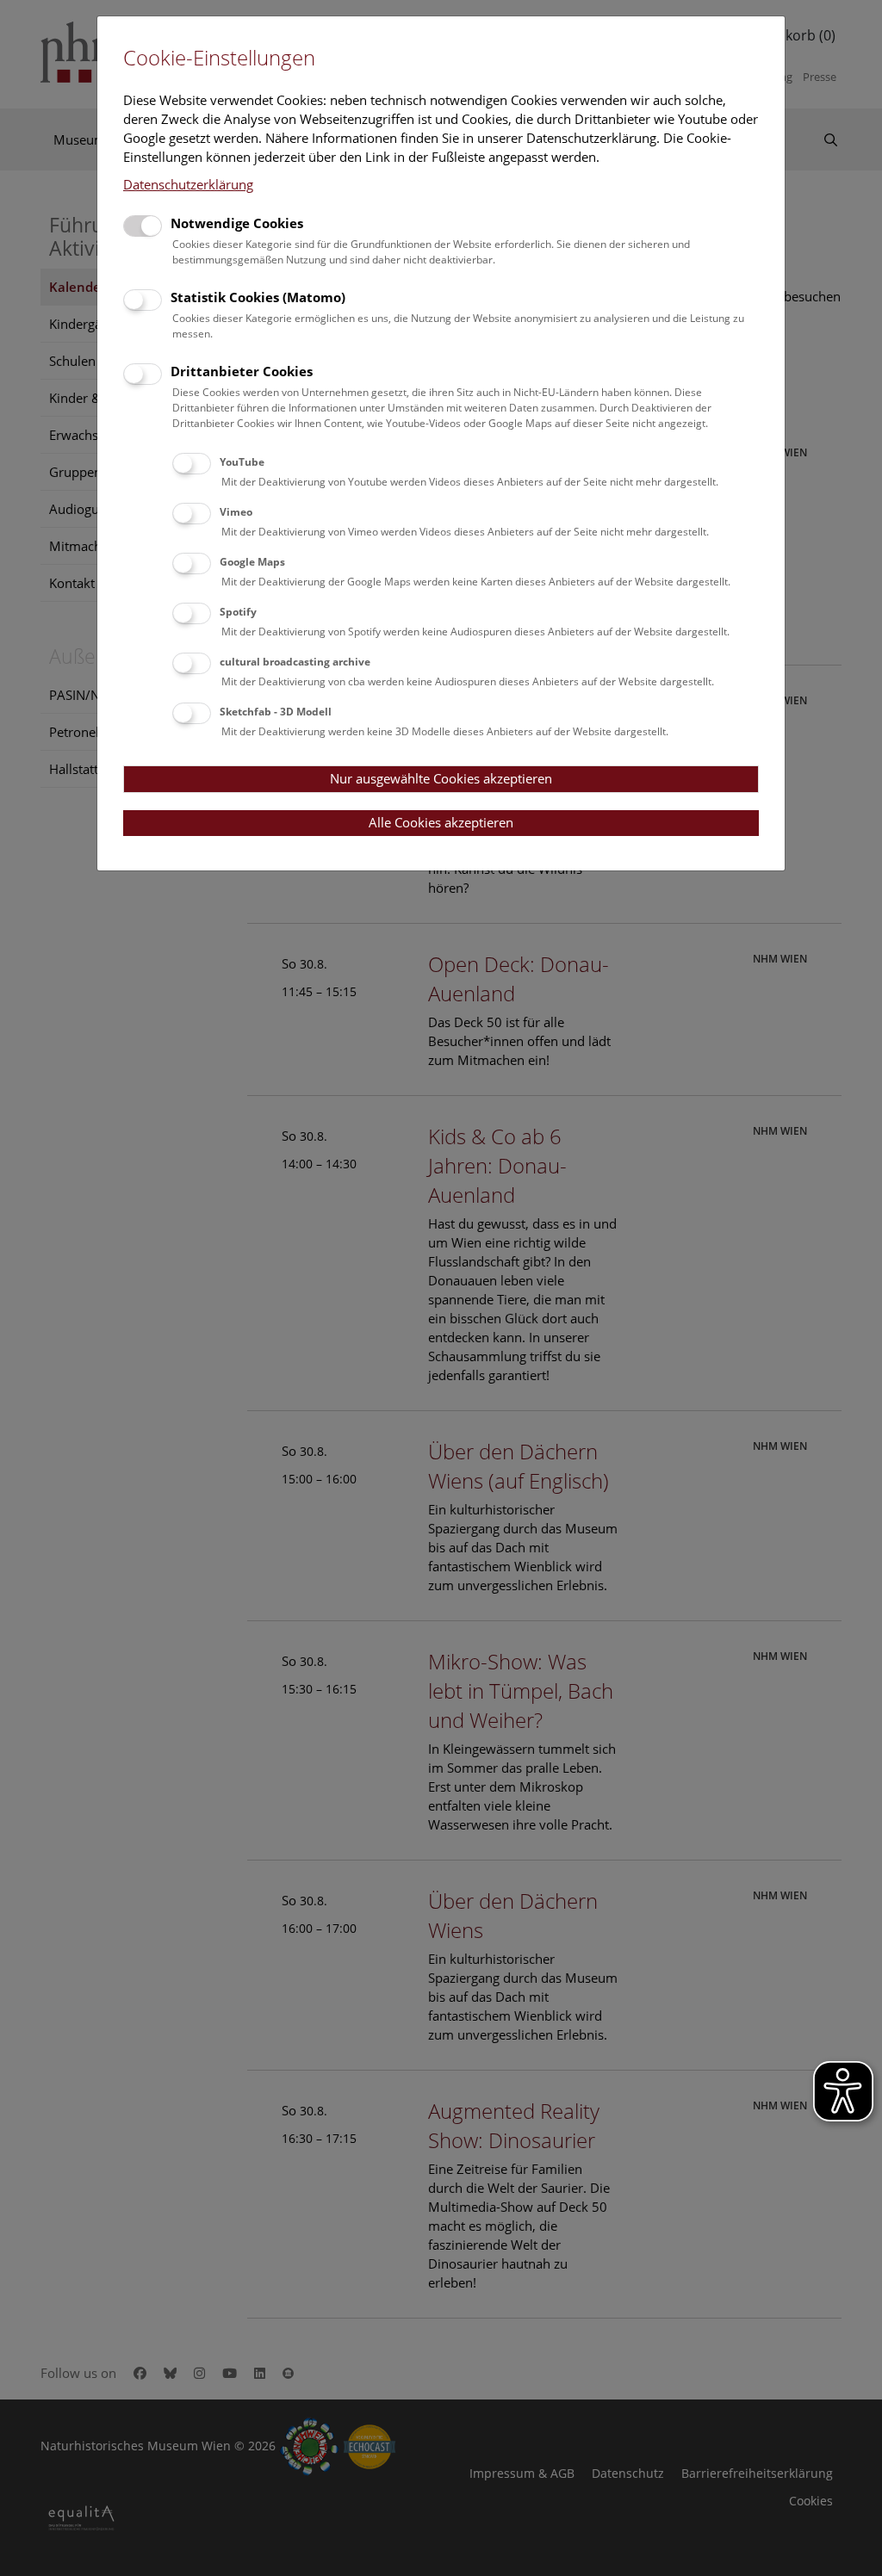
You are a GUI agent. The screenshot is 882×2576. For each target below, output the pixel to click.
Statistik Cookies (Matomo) (258, 297)
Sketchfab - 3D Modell (276, 712)
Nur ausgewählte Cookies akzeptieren (441, 778)
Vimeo (236, 512)
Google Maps (252, 562)
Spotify (238, 612)
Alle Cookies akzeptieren (441, 822)
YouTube (242, 462)
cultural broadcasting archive (295, 662)
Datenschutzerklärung (188, 184)
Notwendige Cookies (237, 223)
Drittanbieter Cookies (242, 371)
